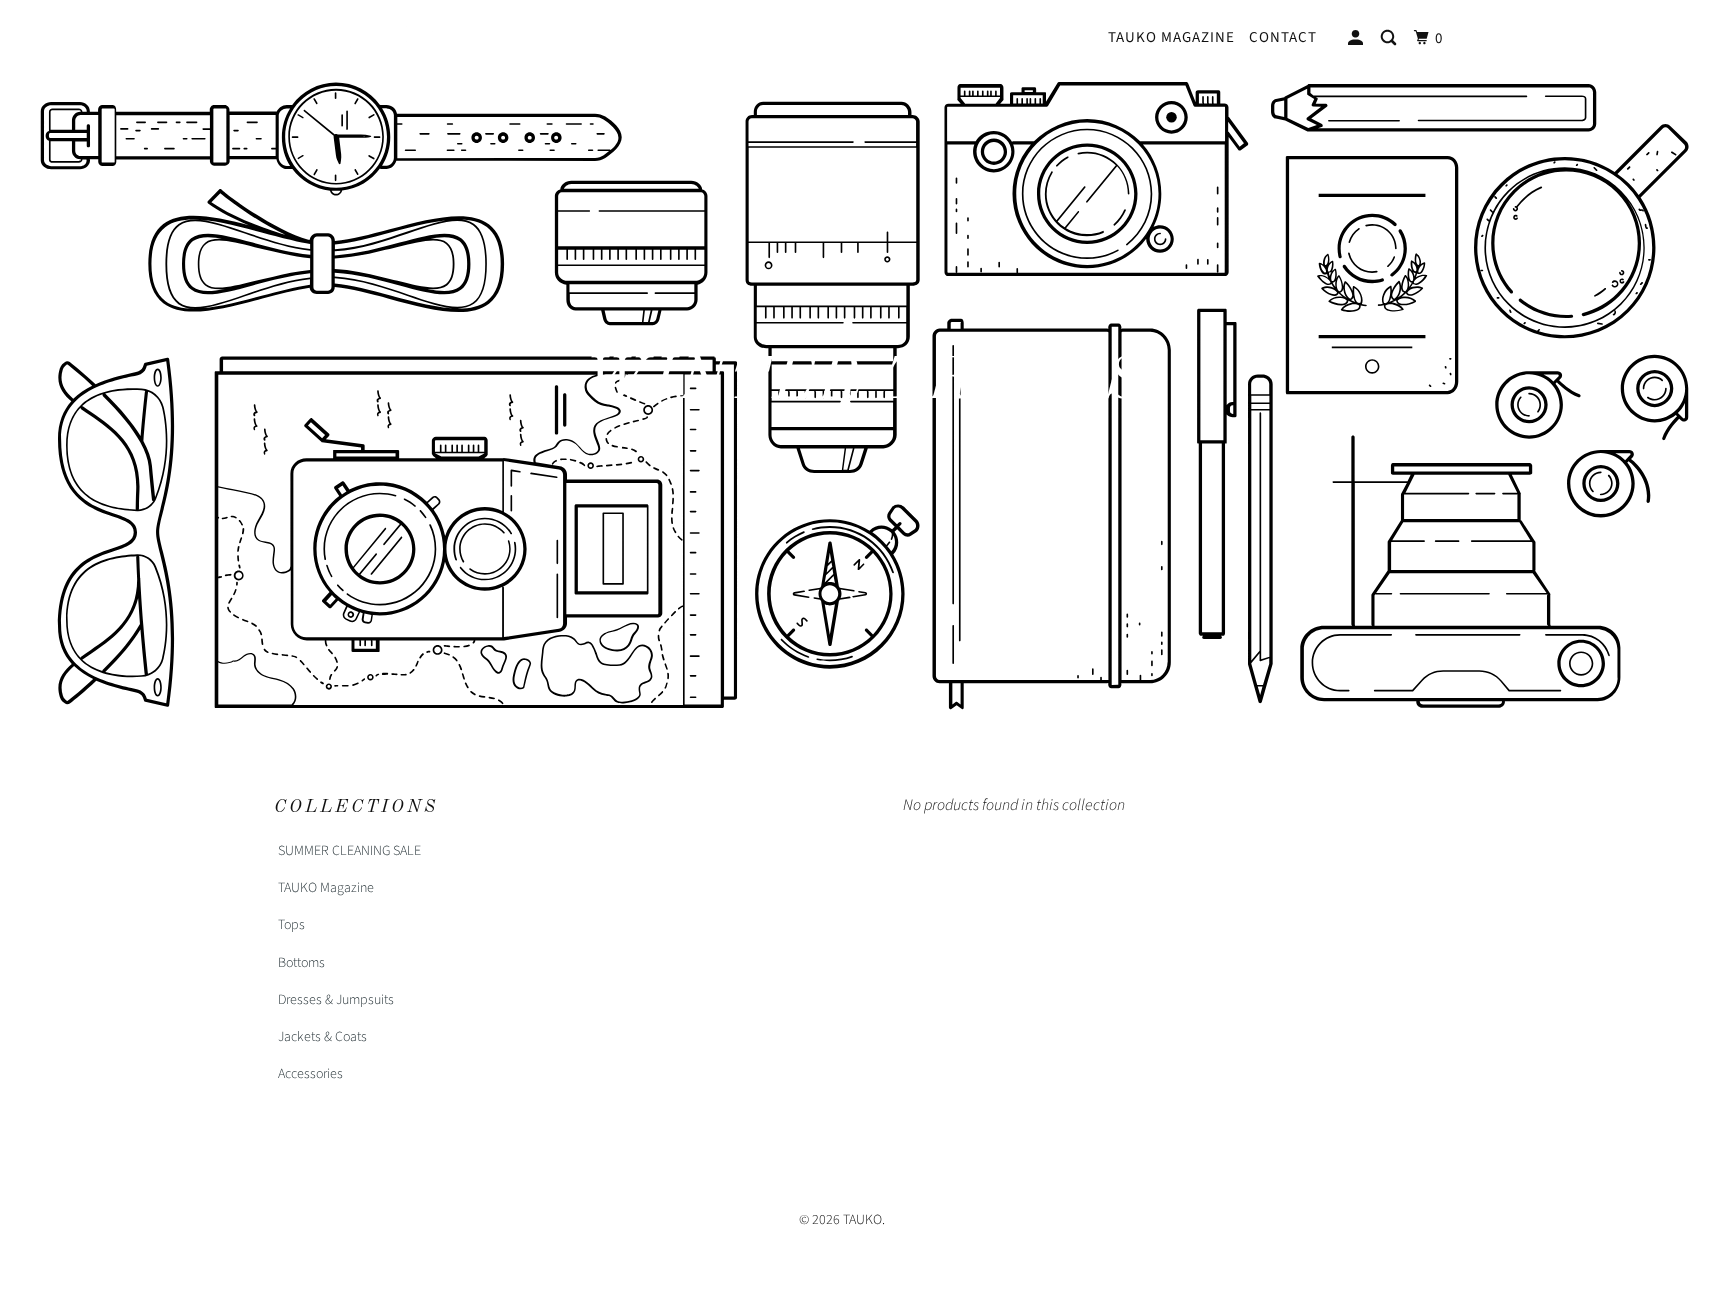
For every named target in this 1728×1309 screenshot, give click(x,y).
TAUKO (862, 1220)
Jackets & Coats (322, 1037)
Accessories (310, 1074)
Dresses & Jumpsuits (336, 1000)
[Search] (1390, 38)
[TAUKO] (376, 34)
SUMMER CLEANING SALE (349, 851)
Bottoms (301, 963)
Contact (1283, 37)
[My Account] (1357, 38)
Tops (291, 925)
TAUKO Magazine (1171, 37)
